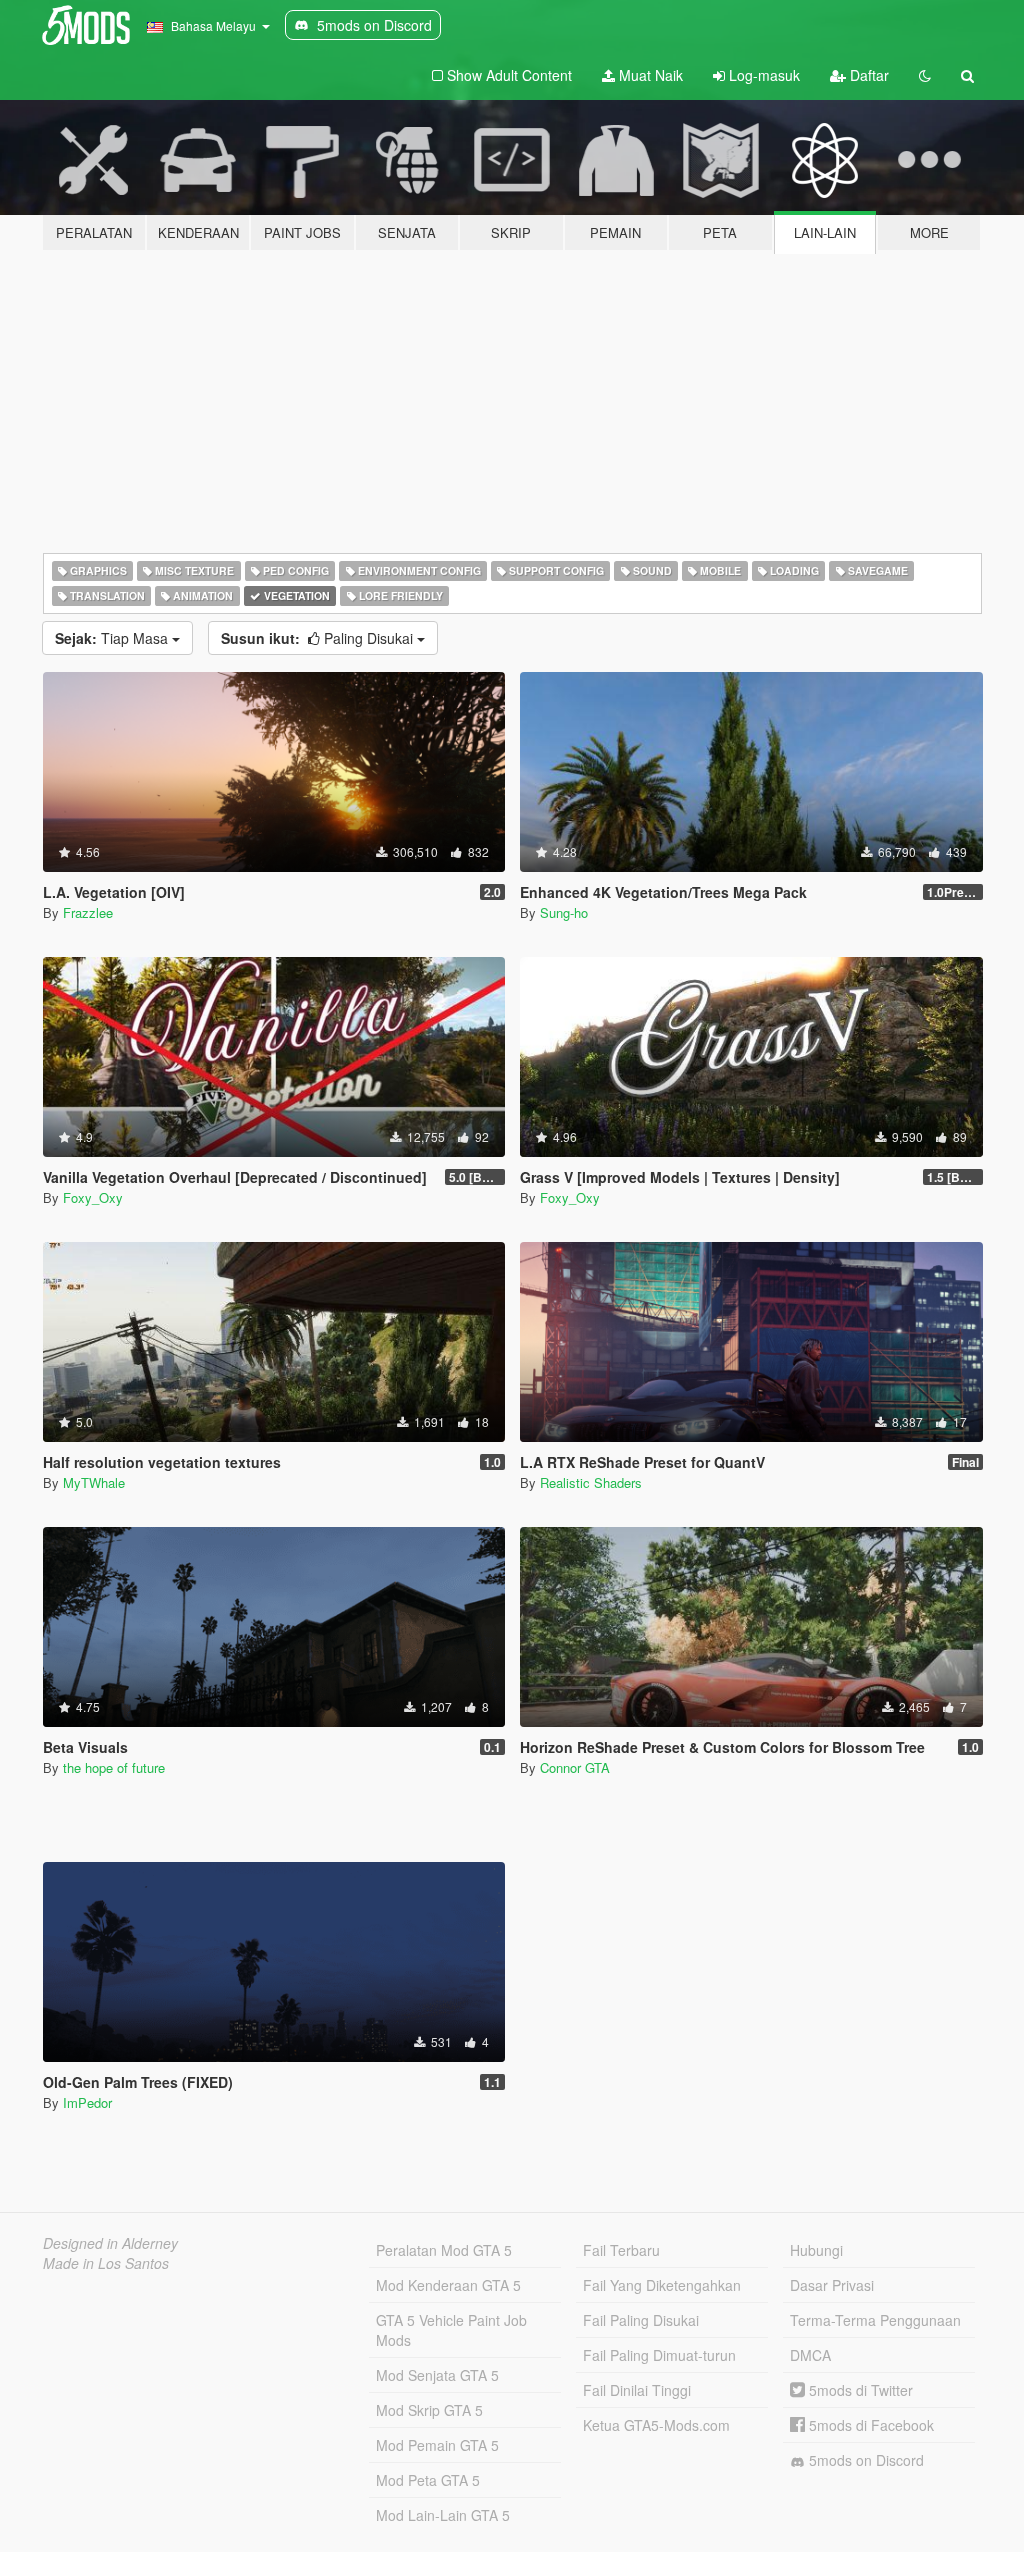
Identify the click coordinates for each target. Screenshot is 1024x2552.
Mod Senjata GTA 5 (437, 2375)
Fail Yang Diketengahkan (662, 2285)
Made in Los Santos (106, 2263)
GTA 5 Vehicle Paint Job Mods (451, 2330)
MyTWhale (94, 1482)
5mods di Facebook (869, 2425)
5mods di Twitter (859, 2390)
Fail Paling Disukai (641, 2320)
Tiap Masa (113, 638)
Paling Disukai (319, 638)
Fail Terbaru (621, 2250)
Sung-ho (564, 912)
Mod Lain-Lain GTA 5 (443, 2515)
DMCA (810, 2355)
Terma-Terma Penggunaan (875, 2320)
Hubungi (816, 2250)
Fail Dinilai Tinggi (637, 2390)
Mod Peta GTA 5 (428, 2480)
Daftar (867, 75)
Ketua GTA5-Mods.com (656, 2425)
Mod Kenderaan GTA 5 (448, 2285)
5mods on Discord (864, 2460)
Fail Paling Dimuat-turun (659, 2355)
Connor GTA (575, 1767)
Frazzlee (88, 912)
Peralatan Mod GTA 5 (444, 2250)
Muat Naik (649, 75)
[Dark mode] (925, 75)
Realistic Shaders (591, 1482)
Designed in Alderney (110, 2243)
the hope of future (114, 1767)
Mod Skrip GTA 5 (429, 2410)
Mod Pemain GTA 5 (437, 2445)
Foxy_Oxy (93, 1197)
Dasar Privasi (832, 2285)
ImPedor (87, 2102)
